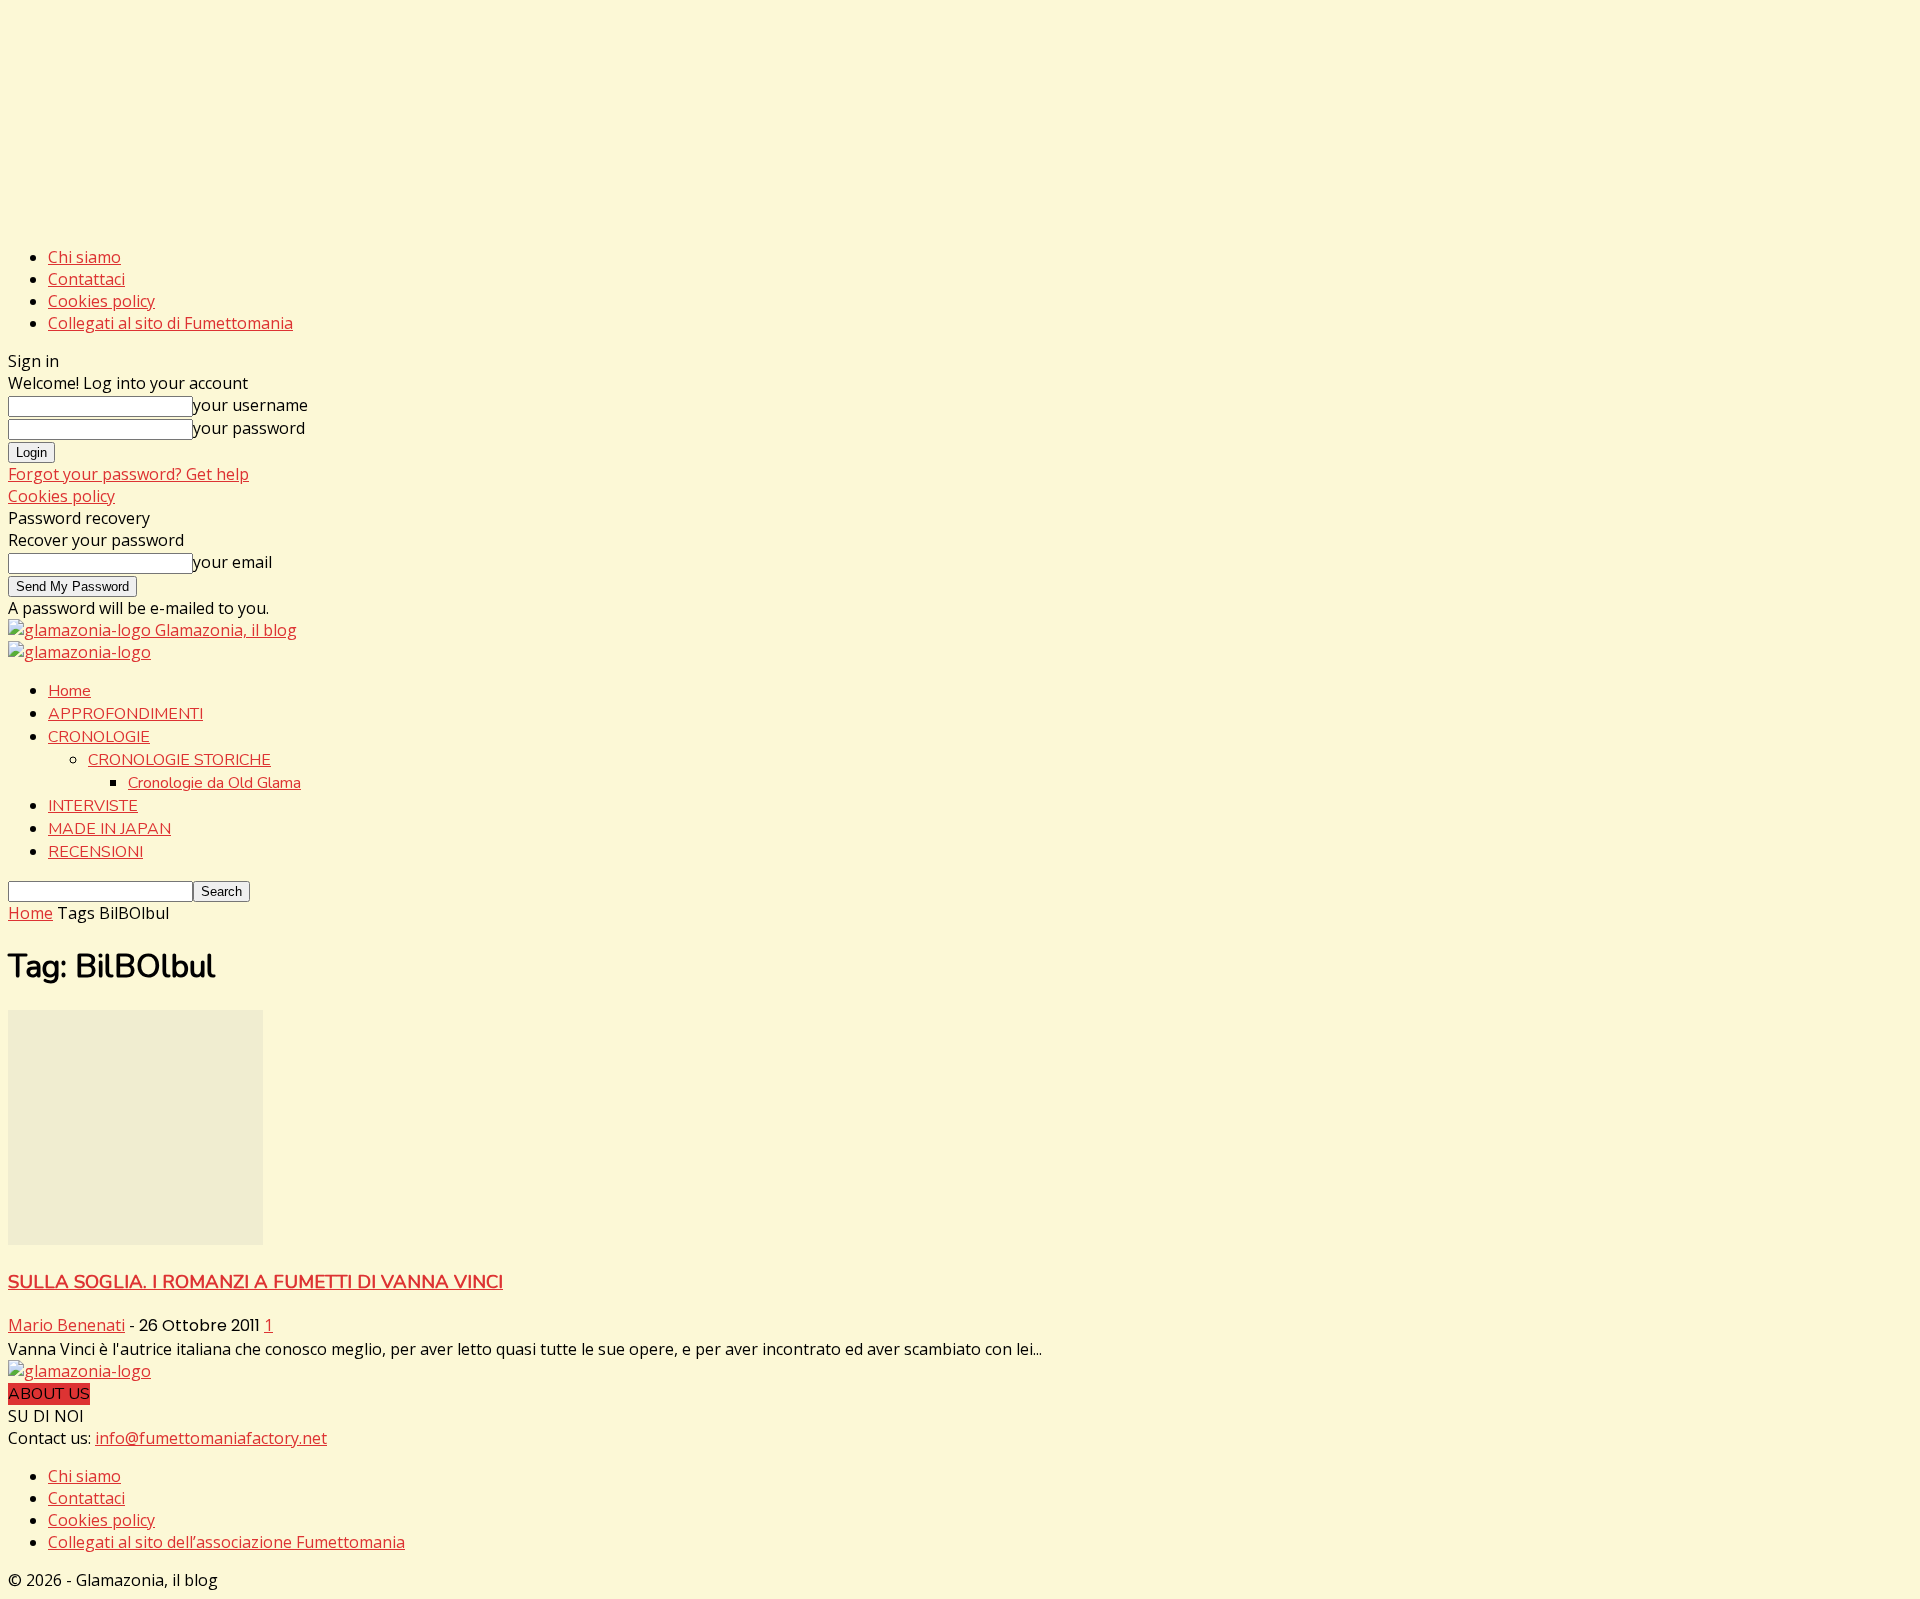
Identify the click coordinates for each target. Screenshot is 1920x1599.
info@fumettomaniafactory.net (211, 1438)
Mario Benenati (66, 1325)
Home (69, 691)
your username (250, 405)
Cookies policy (101, 301)
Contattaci (86, 279)
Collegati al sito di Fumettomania (170, 323)
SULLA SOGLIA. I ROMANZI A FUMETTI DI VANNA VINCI (255, 1282)
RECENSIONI (95, 852)
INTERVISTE (93, 806)
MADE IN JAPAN (109, 829)
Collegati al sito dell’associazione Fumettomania (226, 1542)
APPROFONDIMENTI (125, 714)
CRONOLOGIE (99, 737)
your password (249, 428)
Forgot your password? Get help (128, 474)
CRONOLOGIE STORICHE (179, 760)
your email (232, 562)
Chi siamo (84, 257)
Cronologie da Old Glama (214, 783)
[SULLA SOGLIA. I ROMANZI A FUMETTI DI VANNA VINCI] (135, 1239)
